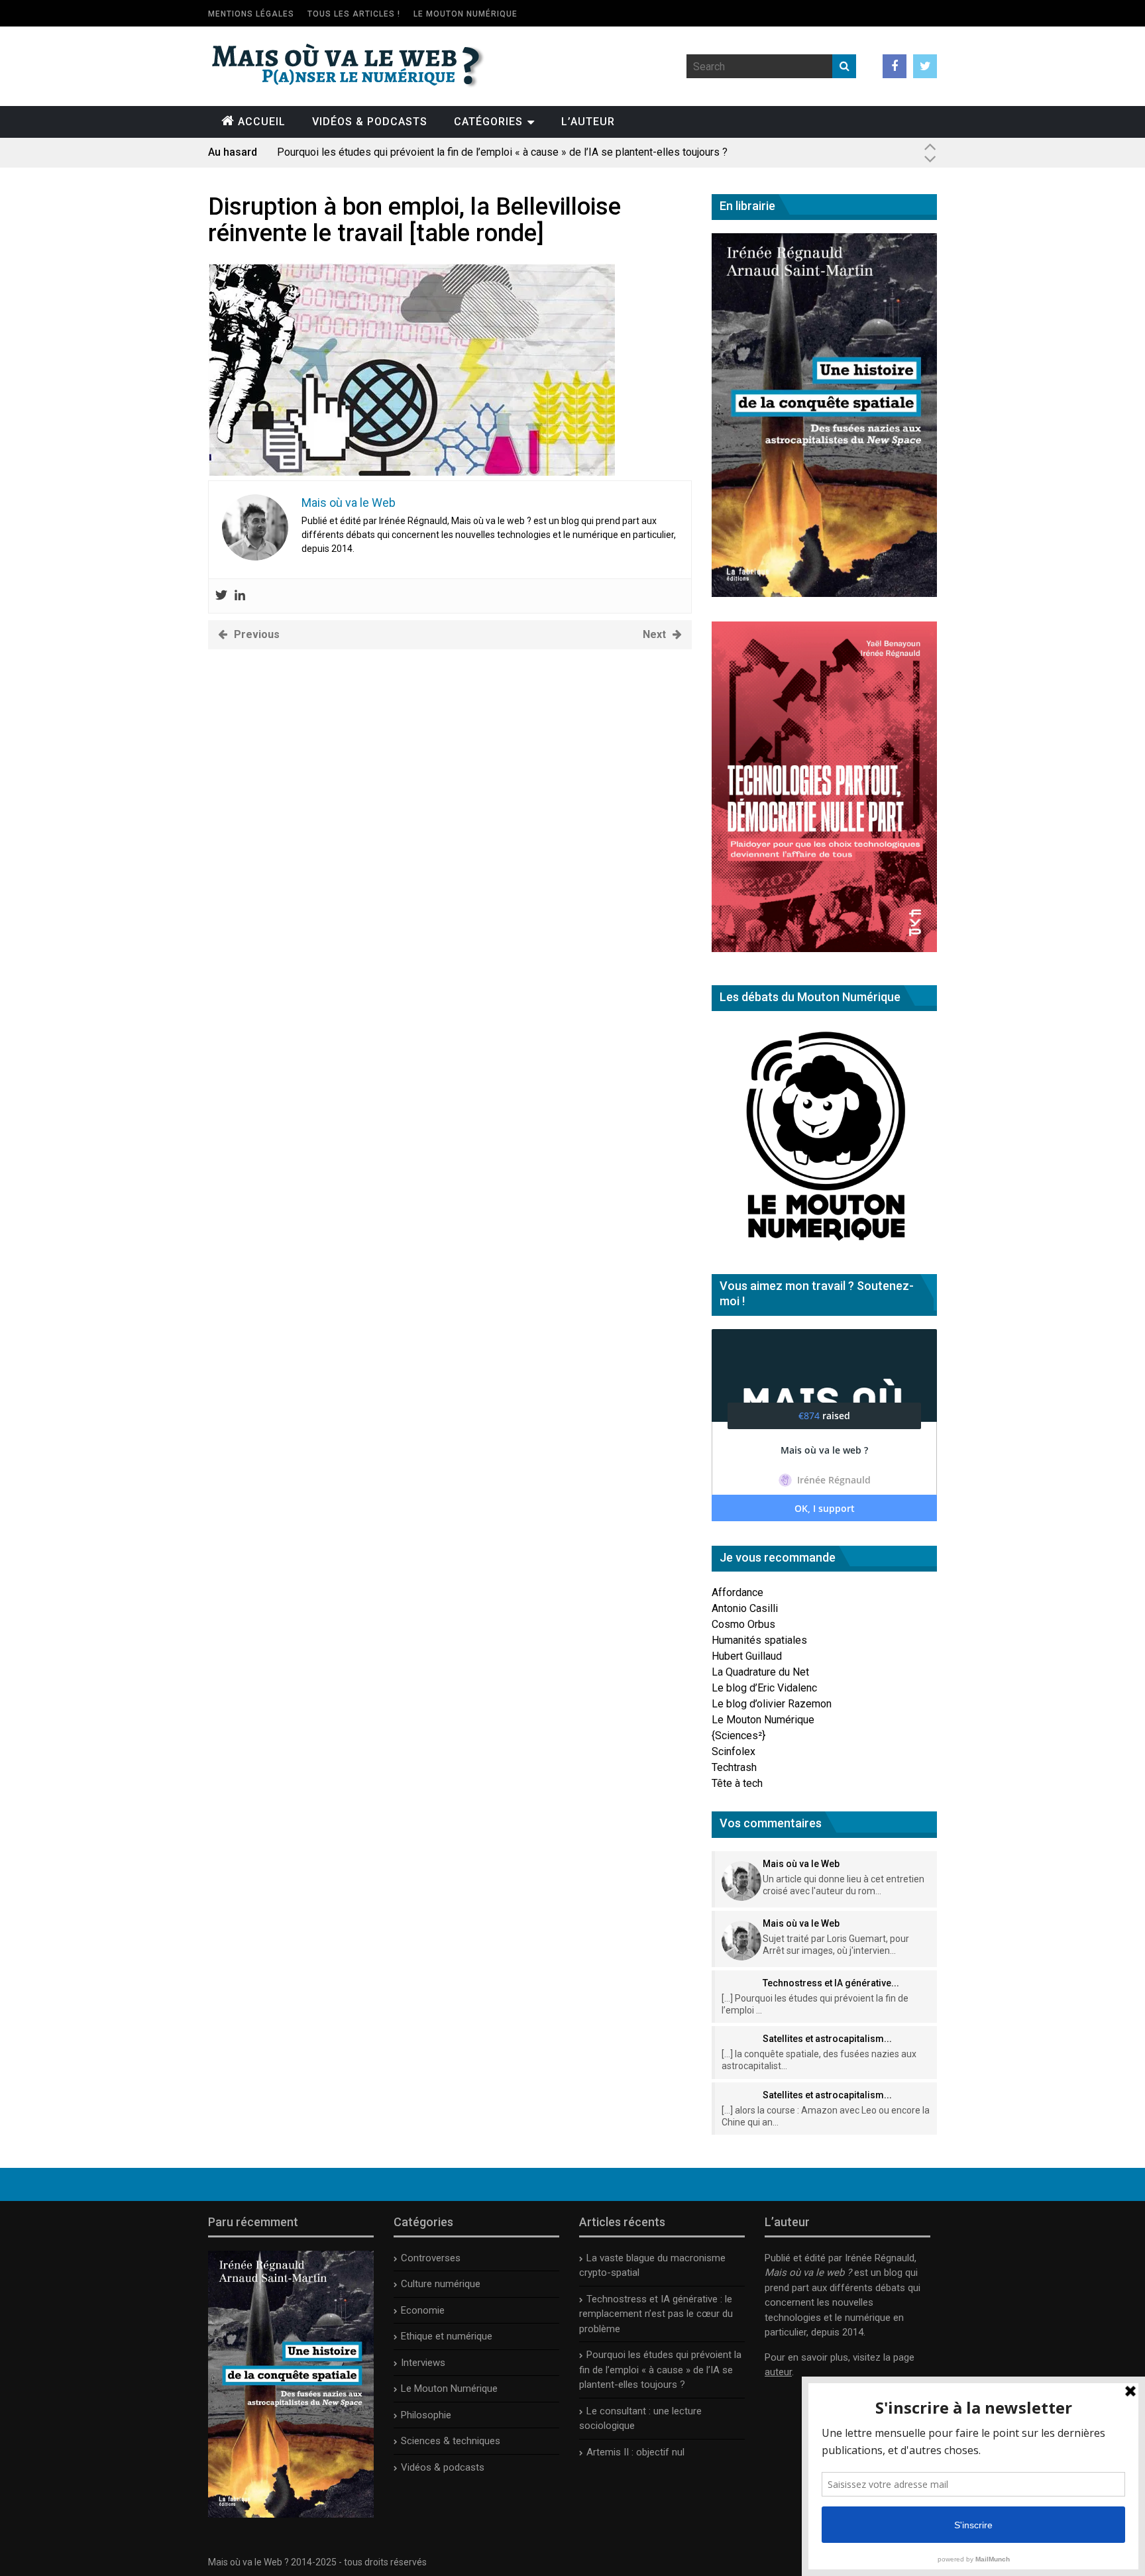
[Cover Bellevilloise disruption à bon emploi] (411, 472)
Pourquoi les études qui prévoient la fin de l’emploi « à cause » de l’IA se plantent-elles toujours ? (502, 152)
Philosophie (426, 2415)
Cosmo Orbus (743, 1624)
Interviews (423, 2363)
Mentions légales (251, 14)
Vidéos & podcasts (370, 122)
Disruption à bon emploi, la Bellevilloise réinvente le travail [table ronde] (414, 220)
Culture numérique (441, 2284)
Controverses (431, 2258)
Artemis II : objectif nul (635, 2452)
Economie (423, 2310)
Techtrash (734, 1767)
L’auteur (588, 122)
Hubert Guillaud (747, 1656)
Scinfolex (734, 1751)
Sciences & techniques (451, 2441)
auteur (778, 2372)
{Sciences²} (738, 1736)
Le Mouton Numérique (465, 14)
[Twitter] (221, 596)
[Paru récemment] (291, 2514)
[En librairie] (824, 593)
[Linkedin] (240, 596)
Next (654, 634)
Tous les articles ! (354, 14)
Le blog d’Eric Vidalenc (764, 1688)
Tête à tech (737, 1783)
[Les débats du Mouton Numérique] (824, 1246)
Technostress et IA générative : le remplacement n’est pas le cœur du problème (656, 2314)
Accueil (262, 122)
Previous (257, 634)
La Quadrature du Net (760, 1672)
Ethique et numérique (447, 2336)
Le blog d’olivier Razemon (772, 1704)
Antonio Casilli (745, 1608)
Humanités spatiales (759, 1640)
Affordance (737, 1592)
